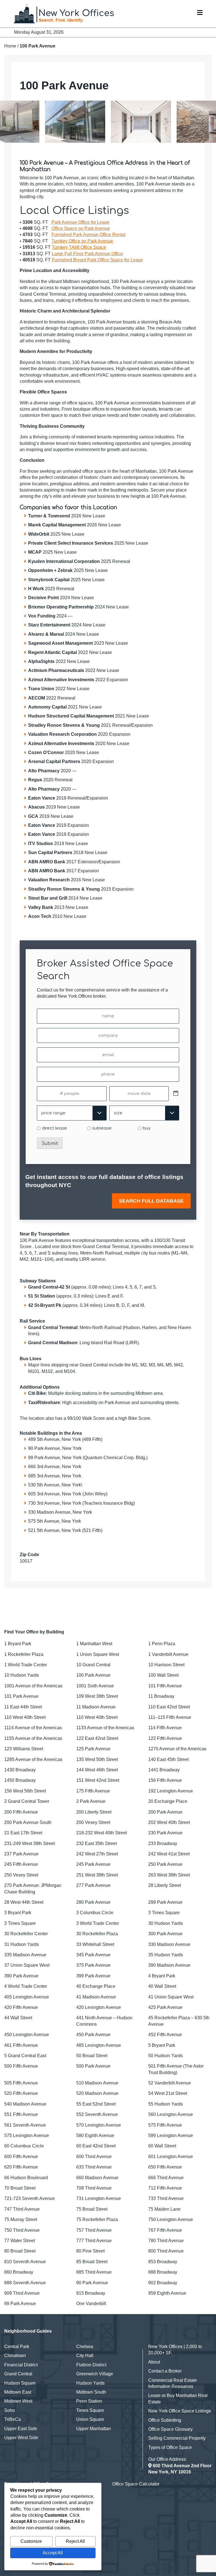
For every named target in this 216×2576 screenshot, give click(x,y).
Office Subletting (165, 2420)
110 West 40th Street (25, 1717)
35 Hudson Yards (166, 1955)
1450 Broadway (20, 1780)
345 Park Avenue (93, 1955)
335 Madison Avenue (25, 1955)
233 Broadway (163, 1843)
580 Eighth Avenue (95, 2135)
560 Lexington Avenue (171, 2114)
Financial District (21, 2365)
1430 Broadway (20, 1770)
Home (10, 46)
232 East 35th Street (96, 1843)
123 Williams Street (24, 1749)
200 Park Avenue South (28, 1822)
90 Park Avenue (92, 2283)
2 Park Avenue (91, 1801)
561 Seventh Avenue (25, 2125)
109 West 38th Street (97, 1696)
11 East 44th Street (23, 1707)
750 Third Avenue (22, 2230)
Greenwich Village (95, 2374)
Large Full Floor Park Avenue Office (87, 254)
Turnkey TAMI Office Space (79, 247)
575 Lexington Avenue (27, 2135)
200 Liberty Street (94, 1812)
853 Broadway (163, 2262)
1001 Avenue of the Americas (33, 1686)
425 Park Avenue (165, 2007)
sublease (102, 1128)
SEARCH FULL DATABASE (151, 1201)
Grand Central (18, 2374)
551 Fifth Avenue (21, 2114)
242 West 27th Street (97, 1854)
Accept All (53, 2553)
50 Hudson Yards (166, 2056)
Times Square (90, 2410)
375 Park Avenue (93, 1965)
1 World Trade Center (26, 1665)
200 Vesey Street (93, 1822)
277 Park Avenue (93, 1885)
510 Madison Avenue (97, 2083)
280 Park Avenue (93, 1902)
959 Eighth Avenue (167, 2293)
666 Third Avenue (166, 2178)
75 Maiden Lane (164, 2209)
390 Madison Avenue (169, 1965)
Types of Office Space (170, 2447)
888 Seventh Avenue (25, 2283)
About (154, 2362)
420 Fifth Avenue (21, 2007)
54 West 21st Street (168, 2093)
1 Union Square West (98, 1654)
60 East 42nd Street (96, 2146)
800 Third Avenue (166, 2251)
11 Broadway (161, 1696)
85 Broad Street (92, 2262)
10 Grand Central (93, 1665)
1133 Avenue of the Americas (105, 1728)
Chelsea (85, 2347)
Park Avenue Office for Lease (80, 222)
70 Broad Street (20, 2188)
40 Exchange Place (96, 1986)
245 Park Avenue (93, 1864)
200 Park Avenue (165, 1812)
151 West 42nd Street (98, 1780)
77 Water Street (20, 2241)
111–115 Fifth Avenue (170, 1717)
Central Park (17, 2347)
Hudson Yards (90, 2383)
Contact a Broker (165, 2371)
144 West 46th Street (97, 1770)
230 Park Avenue (165, 1833)
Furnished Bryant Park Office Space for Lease (97, 260)
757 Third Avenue (94, 2230)
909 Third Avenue (22, 2293)
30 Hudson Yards (166, 1923)
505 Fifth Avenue (21, 2083)
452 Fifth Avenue (165, 2035)
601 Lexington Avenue (171, 2157)
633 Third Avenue (94, 2167)
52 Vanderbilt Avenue (170, 2083)
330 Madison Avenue (169, 1944)
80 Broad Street (20, 2251)
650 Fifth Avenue (165, 2167)
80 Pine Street (90, 2251)
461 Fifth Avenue (21, 2045)
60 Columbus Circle (24, 2146)
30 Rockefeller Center (26, 1934)
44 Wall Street (18, 2018)
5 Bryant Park (162, 2045)
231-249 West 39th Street (30, 1843)
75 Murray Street (21, 2220)
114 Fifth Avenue (165, 1728)
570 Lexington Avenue (99, 2125)
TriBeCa (13, 2419)
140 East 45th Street (168, 1759)
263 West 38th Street (169, 1875)
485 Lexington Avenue (99, 2045)
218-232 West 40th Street (102, 1833)
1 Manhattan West (94, 1644)
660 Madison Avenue (97, 2178)
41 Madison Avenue (96, 1997)
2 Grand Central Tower (27, 1801)
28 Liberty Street (165, 1885)
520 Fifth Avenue (21, 2093)
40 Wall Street (162, 1986)
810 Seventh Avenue (25, 2262)
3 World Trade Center (98, 1923)
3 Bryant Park (18, 1913)
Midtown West (18, 2401)
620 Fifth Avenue (21, 2167)
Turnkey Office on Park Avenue (82, 241)
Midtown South (91, 2392)
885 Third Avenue (94, 2272)
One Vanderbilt (91, 2304)
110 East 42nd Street (169, 1707)
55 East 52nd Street (96, 2104)
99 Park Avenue (20, 2304)
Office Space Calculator (136, 2484)
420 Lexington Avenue (99, 2007)
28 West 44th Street (24, 1902)
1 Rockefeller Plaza (24, 1654)
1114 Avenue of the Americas (33, 1728)
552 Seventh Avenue (97, 2114)
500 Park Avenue (93, 2066)
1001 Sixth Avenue (95, 1686)
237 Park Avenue (21, 1854)
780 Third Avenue (166, 2241)
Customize (31, 2541)
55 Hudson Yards (166, 2104)
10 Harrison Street (166, 1665)
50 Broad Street (92, 2056)
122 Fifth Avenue (165, 1738)
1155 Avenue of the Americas (33, 1738)
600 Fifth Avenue (21, 2157)
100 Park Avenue (93, 1675)
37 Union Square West (27, 1965)
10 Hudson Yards (22, 1675)
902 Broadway (163, 2283)
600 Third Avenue (94, 2157)
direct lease (54, 1128)
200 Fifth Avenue (21, 1812)
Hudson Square (20, 2383)
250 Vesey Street (21, 1875)
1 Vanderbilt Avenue (168, 1654)
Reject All (75, 2541)
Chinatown (15, 2356)
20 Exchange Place (168, 1801)
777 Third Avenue (94, 2241)
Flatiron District (91, 2365)
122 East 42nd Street (97, 1738)
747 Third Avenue (22, 2209)
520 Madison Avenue (97, 2093)
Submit (50, 1144)
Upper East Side (21, 2429)
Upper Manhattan (94, 2429)
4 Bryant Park (162, 1976)
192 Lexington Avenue (171, 1791)
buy (147, 1128)
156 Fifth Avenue (165, 1780)
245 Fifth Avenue (21, 1864)
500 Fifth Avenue (21, 2066)
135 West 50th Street (97, 1759)
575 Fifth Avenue (165, 2125)
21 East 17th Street (23, 1833)
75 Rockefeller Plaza (97, 2220)
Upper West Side (21, 2438)
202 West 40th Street (169, 1822)
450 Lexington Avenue (27, 2035)
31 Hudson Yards (22, 1944)
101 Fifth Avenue (165, 1686)
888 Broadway (163, 2272)
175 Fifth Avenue (93, 1791)
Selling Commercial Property (177, 2438)
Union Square (90, 2419)
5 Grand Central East (25, 2056)
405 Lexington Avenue (27, 1997)
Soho (10, 2410)
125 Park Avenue (93, 1749)
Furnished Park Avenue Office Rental (88, 235)
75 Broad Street (92, 2209)
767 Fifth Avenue (165, 2230)
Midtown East (18, 2392)
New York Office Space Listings (180, 2411)
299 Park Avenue (165, 1902)
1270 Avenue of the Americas (177, 1749)
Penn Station (89, 2401)
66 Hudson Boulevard (26, 2178)
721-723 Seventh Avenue (30, 2198)
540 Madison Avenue (25, 2104)
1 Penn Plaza (162, 1644)
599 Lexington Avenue (171, 2135)
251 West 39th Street (97, 1875)
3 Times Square (164, 1913)
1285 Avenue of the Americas (33, 1759)
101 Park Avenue (21, 1696)
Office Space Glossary (170, 2429)
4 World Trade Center (26, 1986)
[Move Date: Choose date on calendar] (176, 1094)
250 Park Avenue (165, 1864)
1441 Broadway (164, 1770)
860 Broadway (19, 2272)
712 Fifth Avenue (165, 2188)
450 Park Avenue (93, 2035)
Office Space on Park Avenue (81, 228)
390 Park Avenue (21, 1976)
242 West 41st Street (169, 1854)
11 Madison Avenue (96, 1707)
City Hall (85, 2356)
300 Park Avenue (165, 1934)
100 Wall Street (163, 1675)
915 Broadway (91, 2293)
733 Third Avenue (166, 2198)
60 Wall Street (162, 2146)
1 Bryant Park (18, 1644)
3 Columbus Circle (95, 1913)
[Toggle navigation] (200, 14)
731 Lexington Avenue (99, 2198)
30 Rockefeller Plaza (97, 1934)
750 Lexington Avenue (171, 2220)
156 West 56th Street (25, 1791)
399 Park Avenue (93, 1976)
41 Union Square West (171, 1997)
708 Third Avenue (94, 2188)
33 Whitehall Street (95, 1944)
